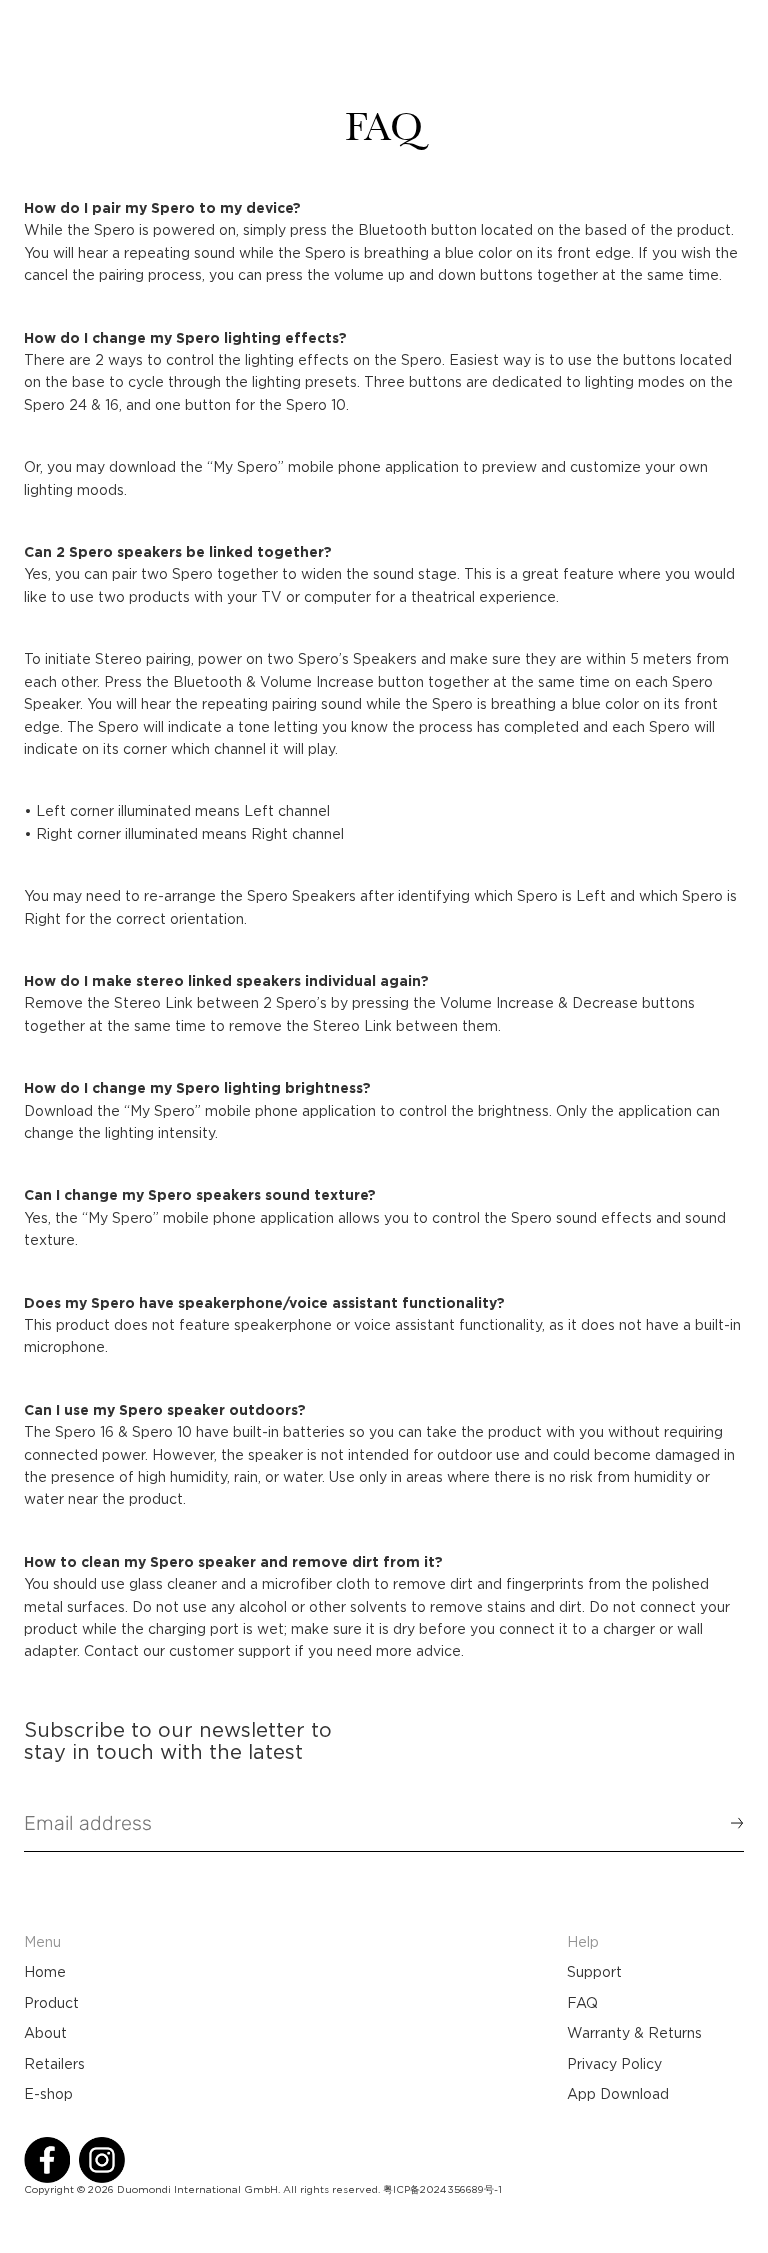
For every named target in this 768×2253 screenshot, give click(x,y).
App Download (618, 2094)
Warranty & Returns (634, 2033)
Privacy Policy (614, 2064)
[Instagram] (102, 2160)
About (45, 2033)
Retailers (54, 2064)
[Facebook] (47, 2160)
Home (45, 1972)
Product (51, 2003)
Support (594, 1972)
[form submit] (728, 1823)
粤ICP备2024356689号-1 (442, 2189)
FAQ (582, 2003)
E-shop (48, 2094)
